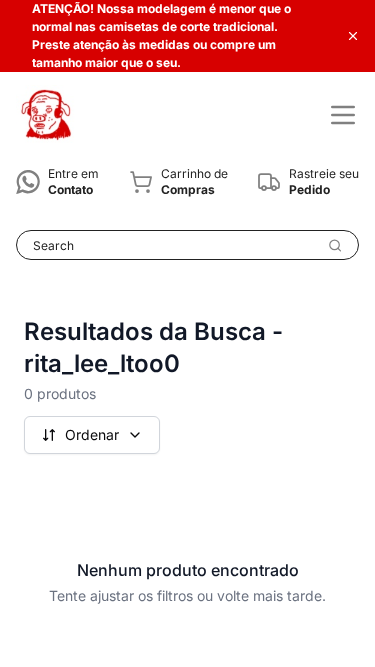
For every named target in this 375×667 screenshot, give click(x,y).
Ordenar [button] (92, 434)
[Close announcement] (353, 36)
